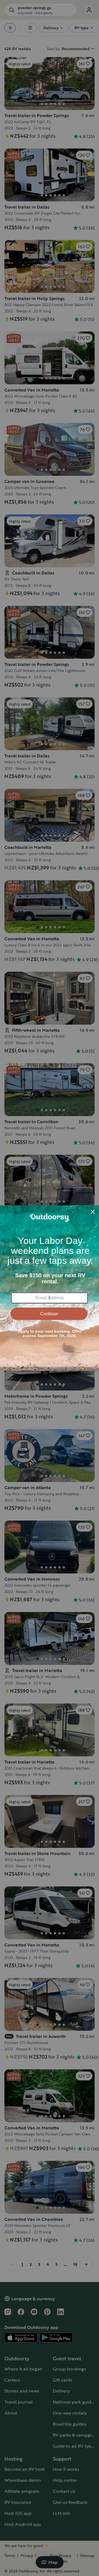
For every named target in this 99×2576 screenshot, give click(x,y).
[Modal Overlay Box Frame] (50, 1288)
